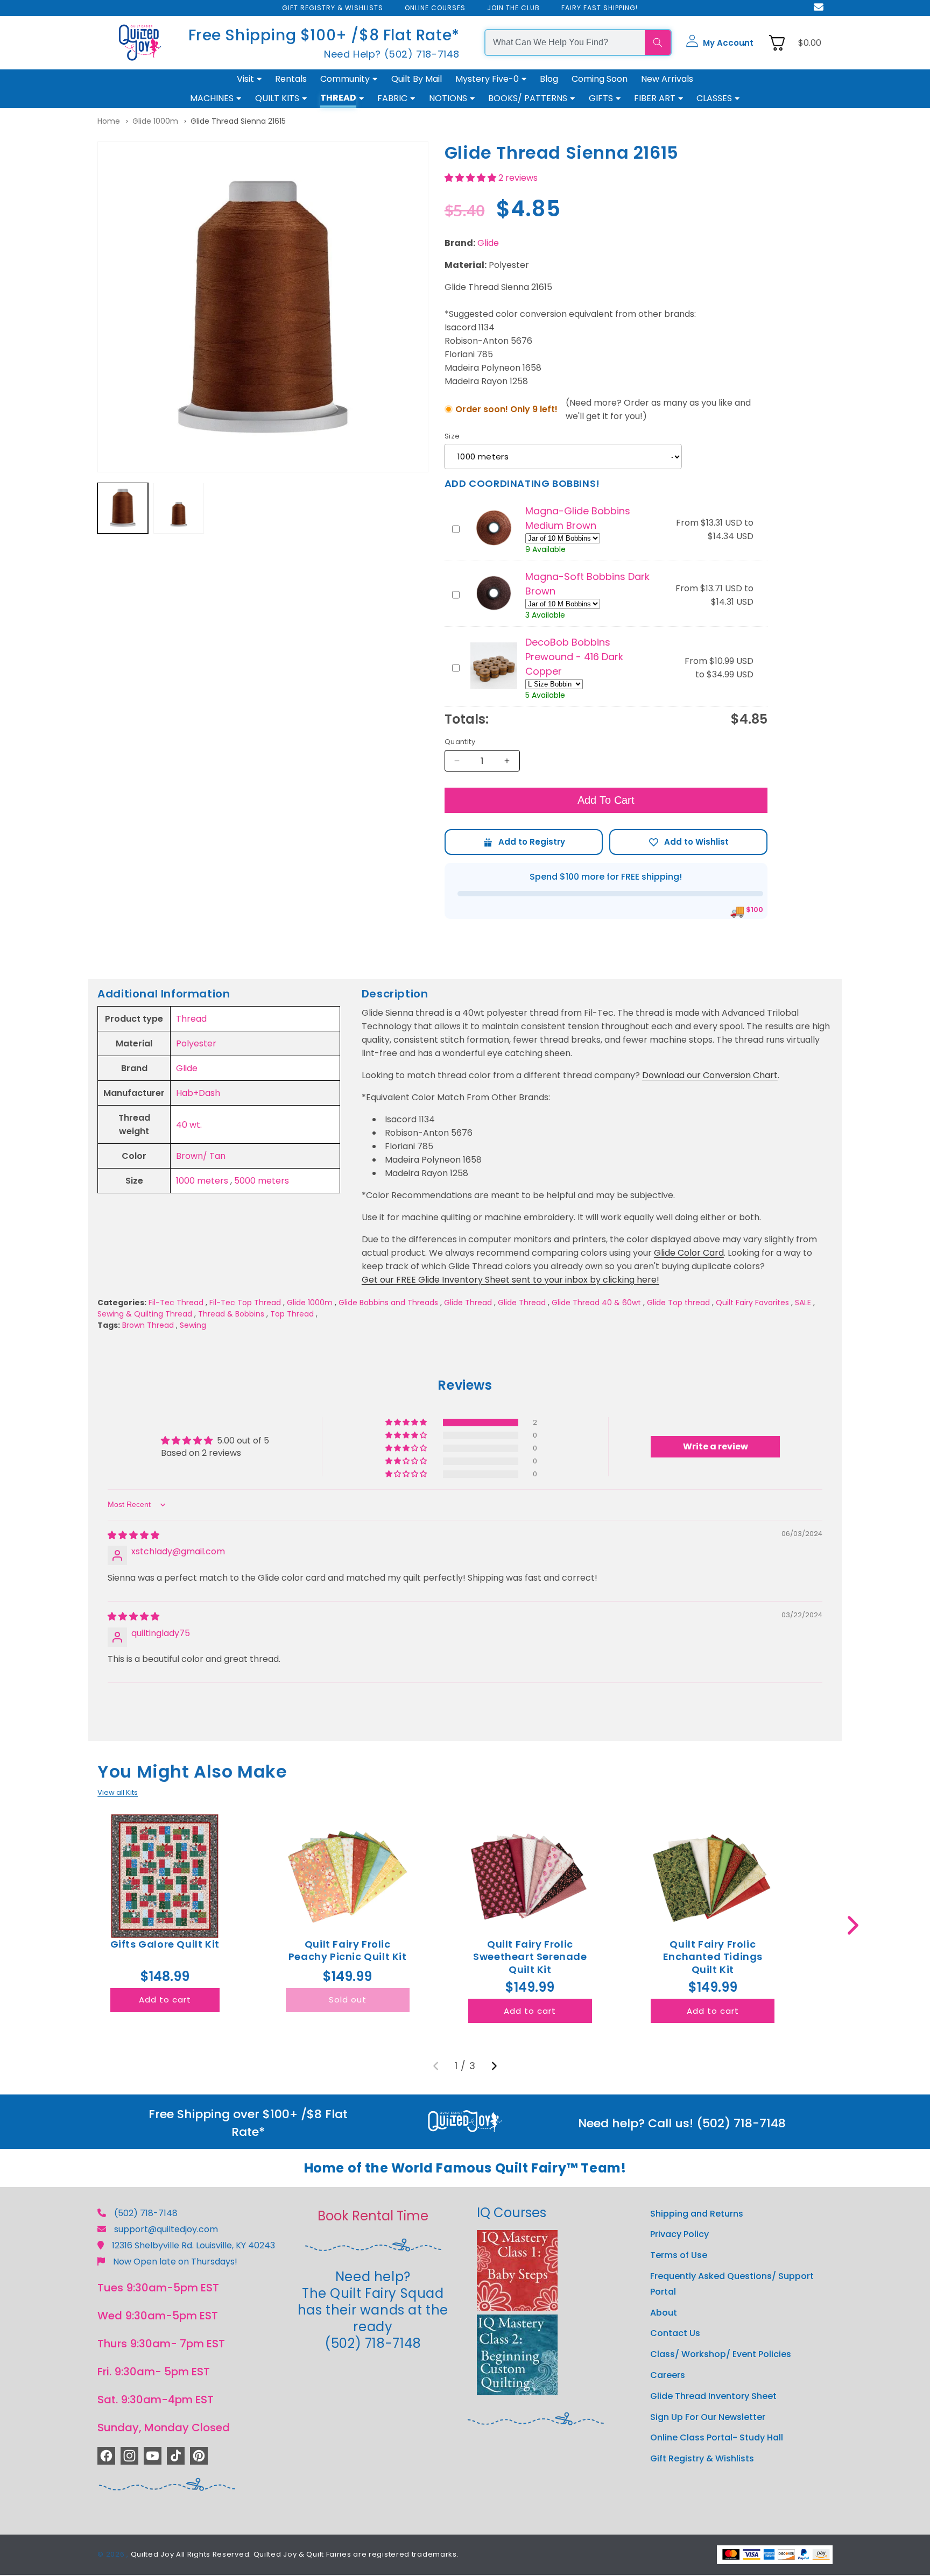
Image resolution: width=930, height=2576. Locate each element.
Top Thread (292, 1314)
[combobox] (565, 43)
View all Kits (118, 1792)
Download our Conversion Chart (710, 1075)
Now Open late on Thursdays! (175, 2262)
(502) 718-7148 (146, 2213)
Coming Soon (600, 79)
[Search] (658, 43)
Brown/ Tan (201, 1156)
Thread (191, 1019)
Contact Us (675, 2334)
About (664, 2313)
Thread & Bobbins (231, 1314)
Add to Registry (524, 842)
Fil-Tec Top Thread (245, 1303)
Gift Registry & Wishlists (702, 2459)
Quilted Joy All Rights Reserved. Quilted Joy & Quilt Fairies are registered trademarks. (295, 2555)
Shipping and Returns (697, 2214)
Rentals (291, 79)
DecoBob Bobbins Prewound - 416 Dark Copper (574, 657)
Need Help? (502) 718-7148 (392, 54)
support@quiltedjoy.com (166, 2229)
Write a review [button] (716, 1446)
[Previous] (436, 2066)
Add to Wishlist (688, 842)
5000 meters (262, 1181)
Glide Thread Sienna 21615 (238, 121)
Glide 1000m (155, 121)
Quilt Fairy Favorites (752, 1303)
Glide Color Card (689, 1253)
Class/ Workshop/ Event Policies (721, 2355)
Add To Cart (606, 800)
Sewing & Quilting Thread (145, 1314)
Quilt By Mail (417, 79)
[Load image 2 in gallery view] (179, 508)
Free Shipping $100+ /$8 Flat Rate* (324, 35)
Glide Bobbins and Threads (388, 1303)
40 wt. (189, 1125)
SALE (803, 1303)
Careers (668, 2375)
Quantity (460, 742)
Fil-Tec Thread (176, 1303)
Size (452, 436)
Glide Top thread (678, 1303)
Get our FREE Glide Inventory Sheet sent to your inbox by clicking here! (510, 1280)
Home (109, 121)
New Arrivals (667, 79)
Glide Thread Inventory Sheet (713, 2396)
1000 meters (202, 1181)
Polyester (196, 1043)
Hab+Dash (198, 1093)
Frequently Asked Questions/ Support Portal (732, 2284)
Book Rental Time (373, 2216)
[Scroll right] (853, 1925)
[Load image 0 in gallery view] (123, 508)
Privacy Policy (679, 2235)
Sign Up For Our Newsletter (708, 2417)
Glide (488, 243)
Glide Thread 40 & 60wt (596, 1303)
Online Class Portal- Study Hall (717, 2438)
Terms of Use (679, 2256)
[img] (133, 1535)
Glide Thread (468, 1303)
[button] (720, 43)
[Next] (494, 2066)
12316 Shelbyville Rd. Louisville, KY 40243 (193, 2245)
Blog (549, 79)
